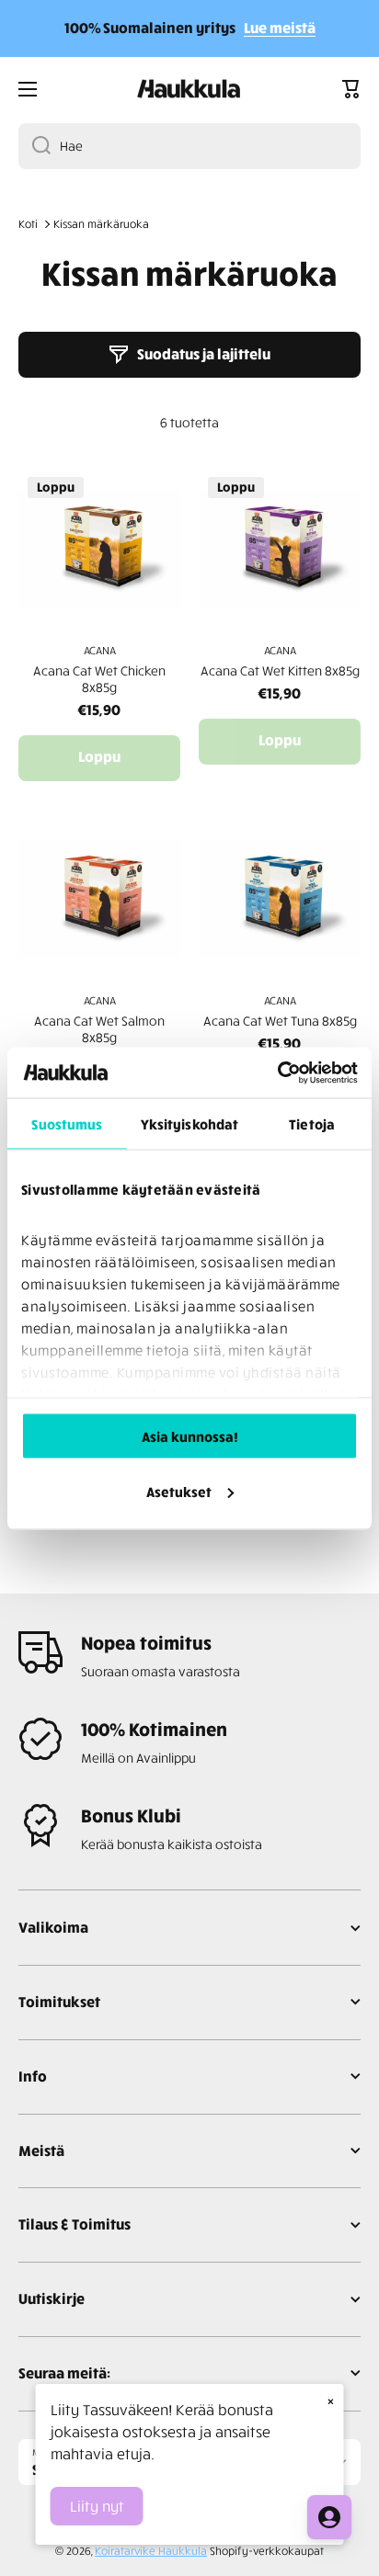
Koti (28, 224)
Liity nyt (97, 2506)
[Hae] (34, 146)
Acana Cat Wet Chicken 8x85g (99, 679)
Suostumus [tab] (67, 1124)
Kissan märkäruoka (101, 224)
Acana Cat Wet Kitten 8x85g (280, 670)
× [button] (331, 2400)
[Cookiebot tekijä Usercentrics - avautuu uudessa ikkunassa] (277, 1072)
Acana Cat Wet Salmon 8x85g (99, 1029)
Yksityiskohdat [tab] (189, 1124)
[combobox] (189, 146)
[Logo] (189, 89)
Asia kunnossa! (190, 1436)
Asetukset (179, 1491)
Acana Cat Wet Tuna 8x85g (280, 1021)
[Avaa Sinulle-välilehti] (329, 2517)
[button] (351, 89)
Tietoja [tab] (312, 1124)
